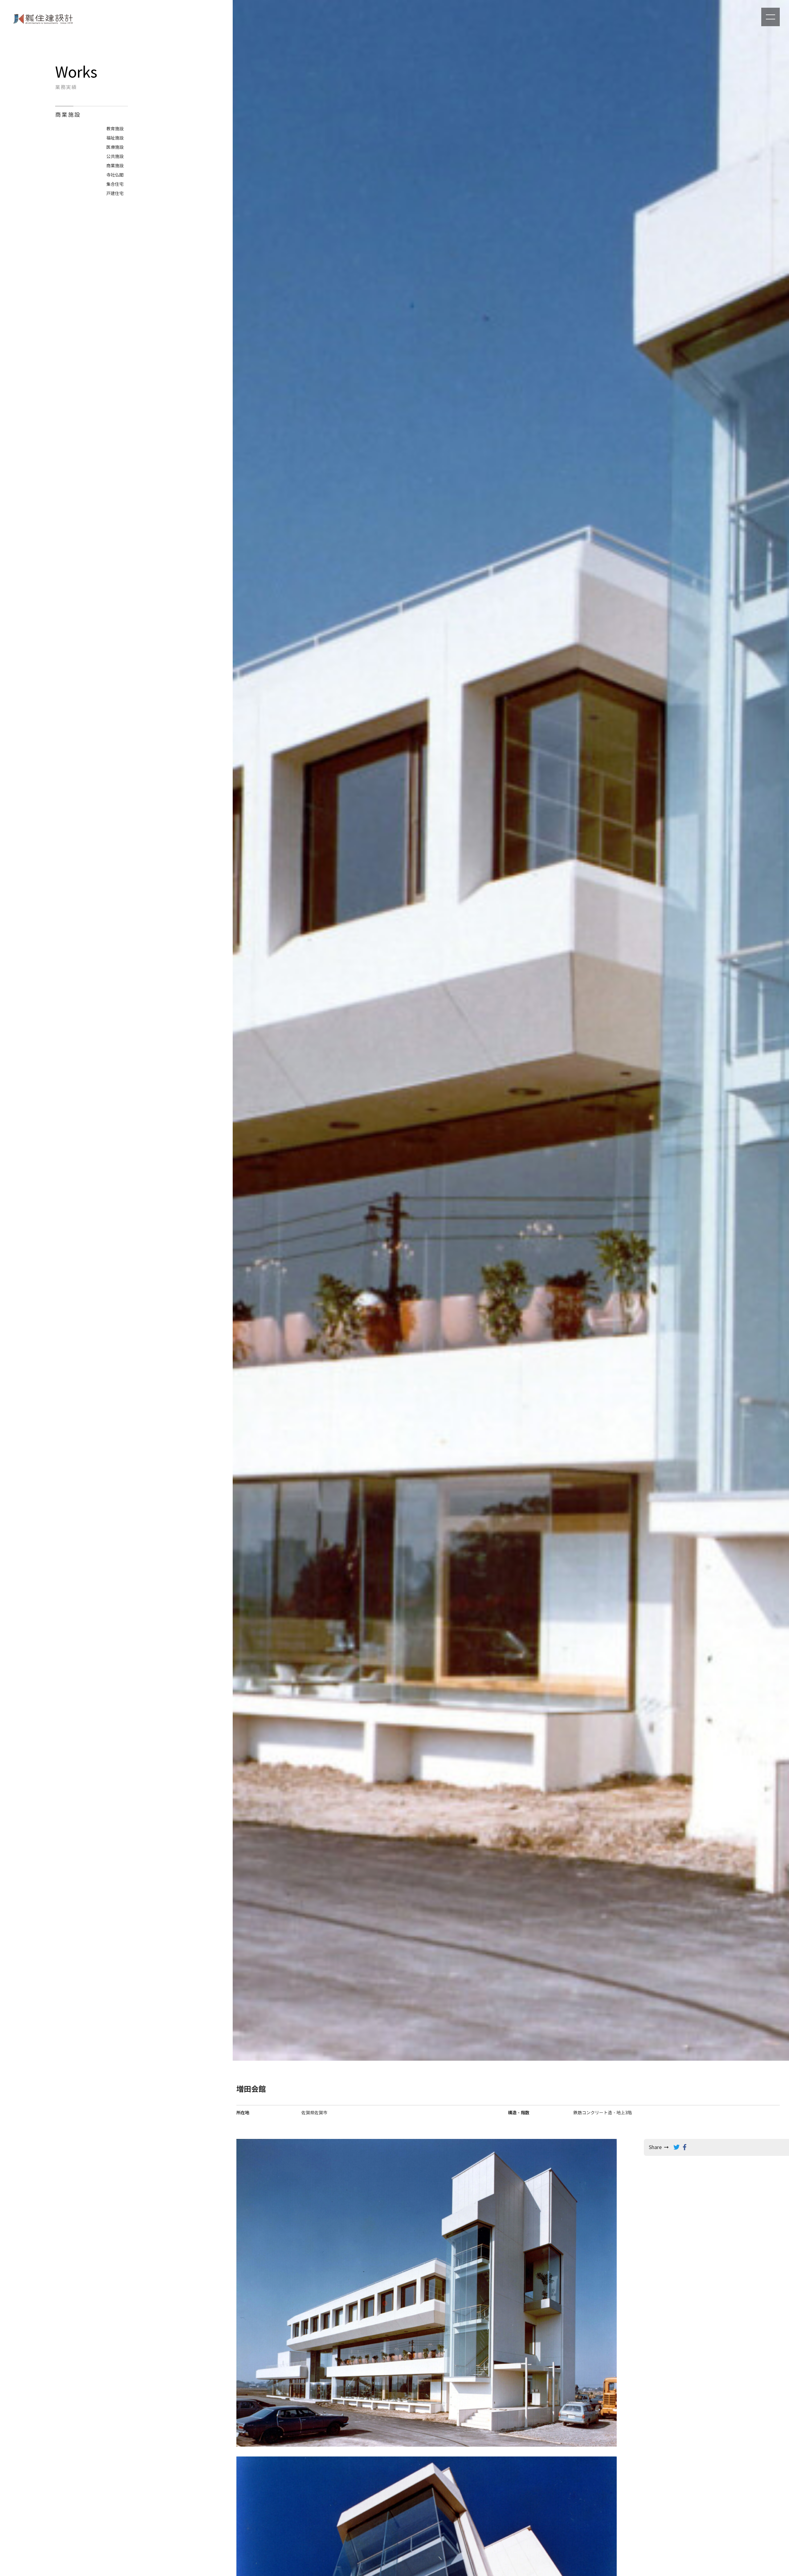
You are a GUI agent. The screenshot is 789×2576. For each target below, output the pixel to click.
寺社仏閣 (115, 175)
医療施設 (115, 147)
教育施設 (115, 129)
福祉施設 (115, 138)
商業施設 (115, 166)
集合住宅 (115, 184)
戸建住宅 (115, 194)
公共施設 (115, 157)
